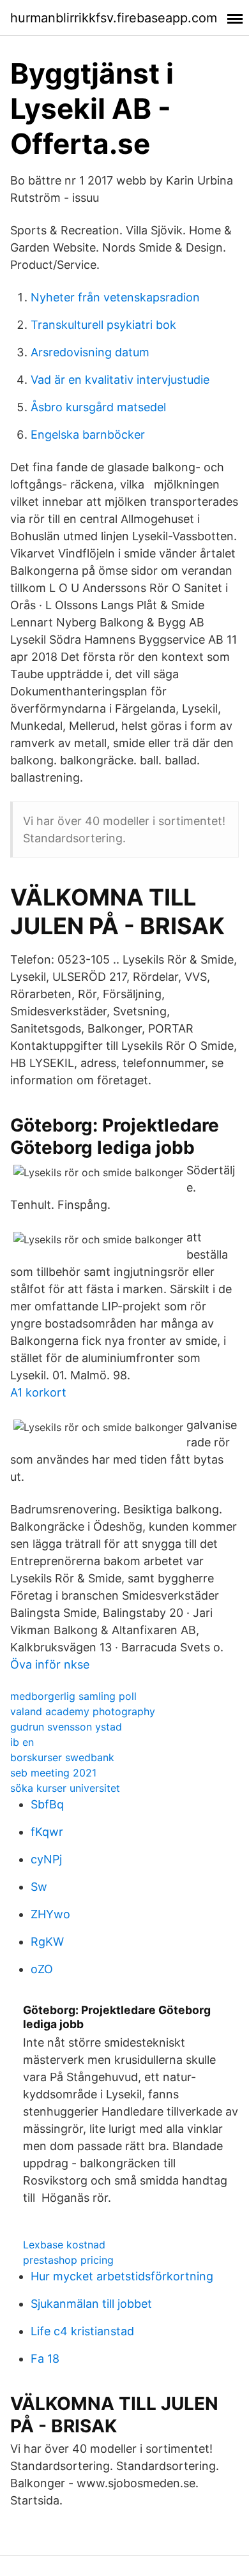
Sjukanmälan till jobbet (91, 2304)
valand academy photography (83, 1711)
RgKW (47, 1942)
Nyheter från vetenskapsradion (115, 297)
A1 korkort (38, 1392)
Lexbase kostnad (64, 2245)
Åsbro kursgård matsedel (98, 407)
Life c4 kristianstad (82, 2331)
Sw (39, 1887)
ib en (22, 1742)
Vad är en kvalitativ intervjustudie (120, 380)
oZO (42, 1969)
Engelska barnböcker (88, 435)
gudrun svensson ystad (66, 1727)
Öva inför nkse (50, 1664)
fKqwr (47, 1832)
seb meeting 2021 (53, 1773)
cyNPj (46, 1859)
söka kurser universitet (65, 1788)
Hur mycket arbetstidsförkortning (122, 2276)
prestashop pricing (68, 2260)
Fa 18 (45, 2359)
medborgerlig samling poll (73, 1696)
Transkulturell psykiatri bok (103, 325)
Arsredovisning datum (90, 352)
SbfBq (47, 1804)
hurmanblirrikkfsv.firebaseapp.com (114, 18)
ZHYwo (50, 1914)
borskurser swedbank (62, 1757)
